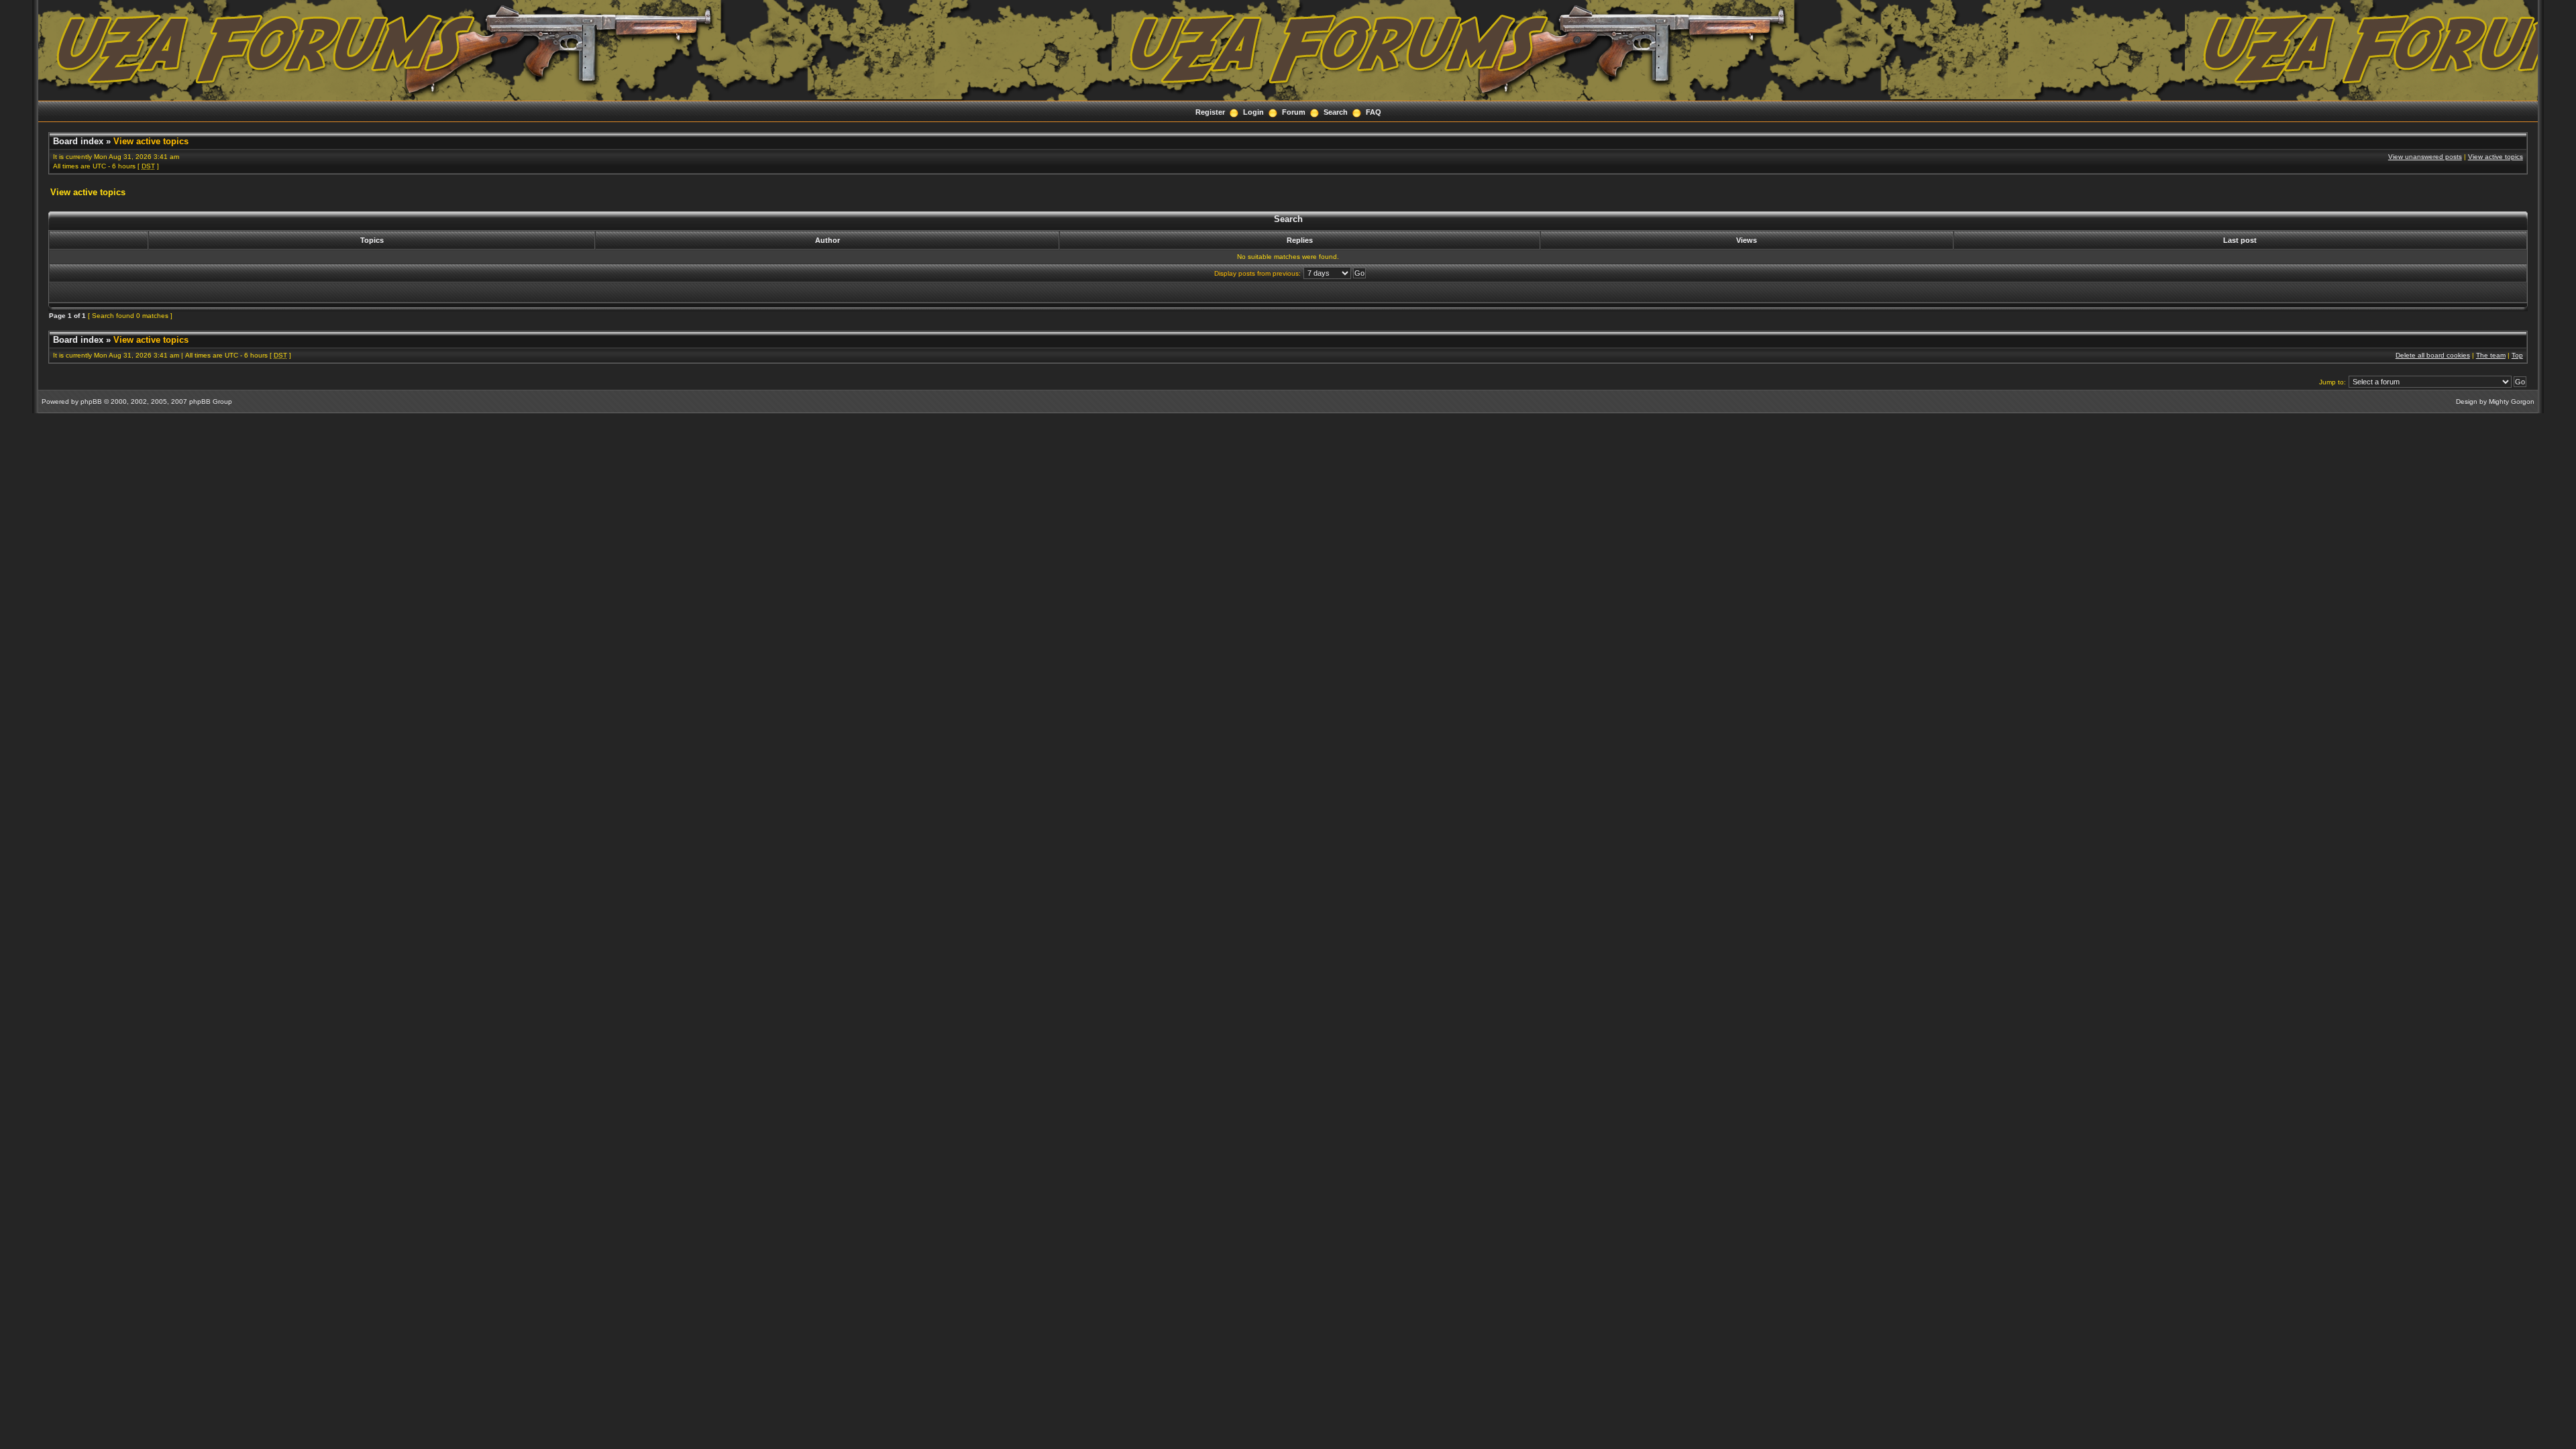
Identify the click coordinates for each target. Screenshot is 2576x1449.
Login (1253, 112)
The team (2491, 355)
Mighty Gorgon (2512, 401)
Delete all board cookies (2433, 355)
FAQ (1374, 112)
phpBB (91, 401)
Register (1210, 112)
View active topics (151, 141)
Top (2517, 355)
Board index (78, 141)
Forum (1294, 112)
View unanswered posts (2425, 157)
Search (1336, 112)
